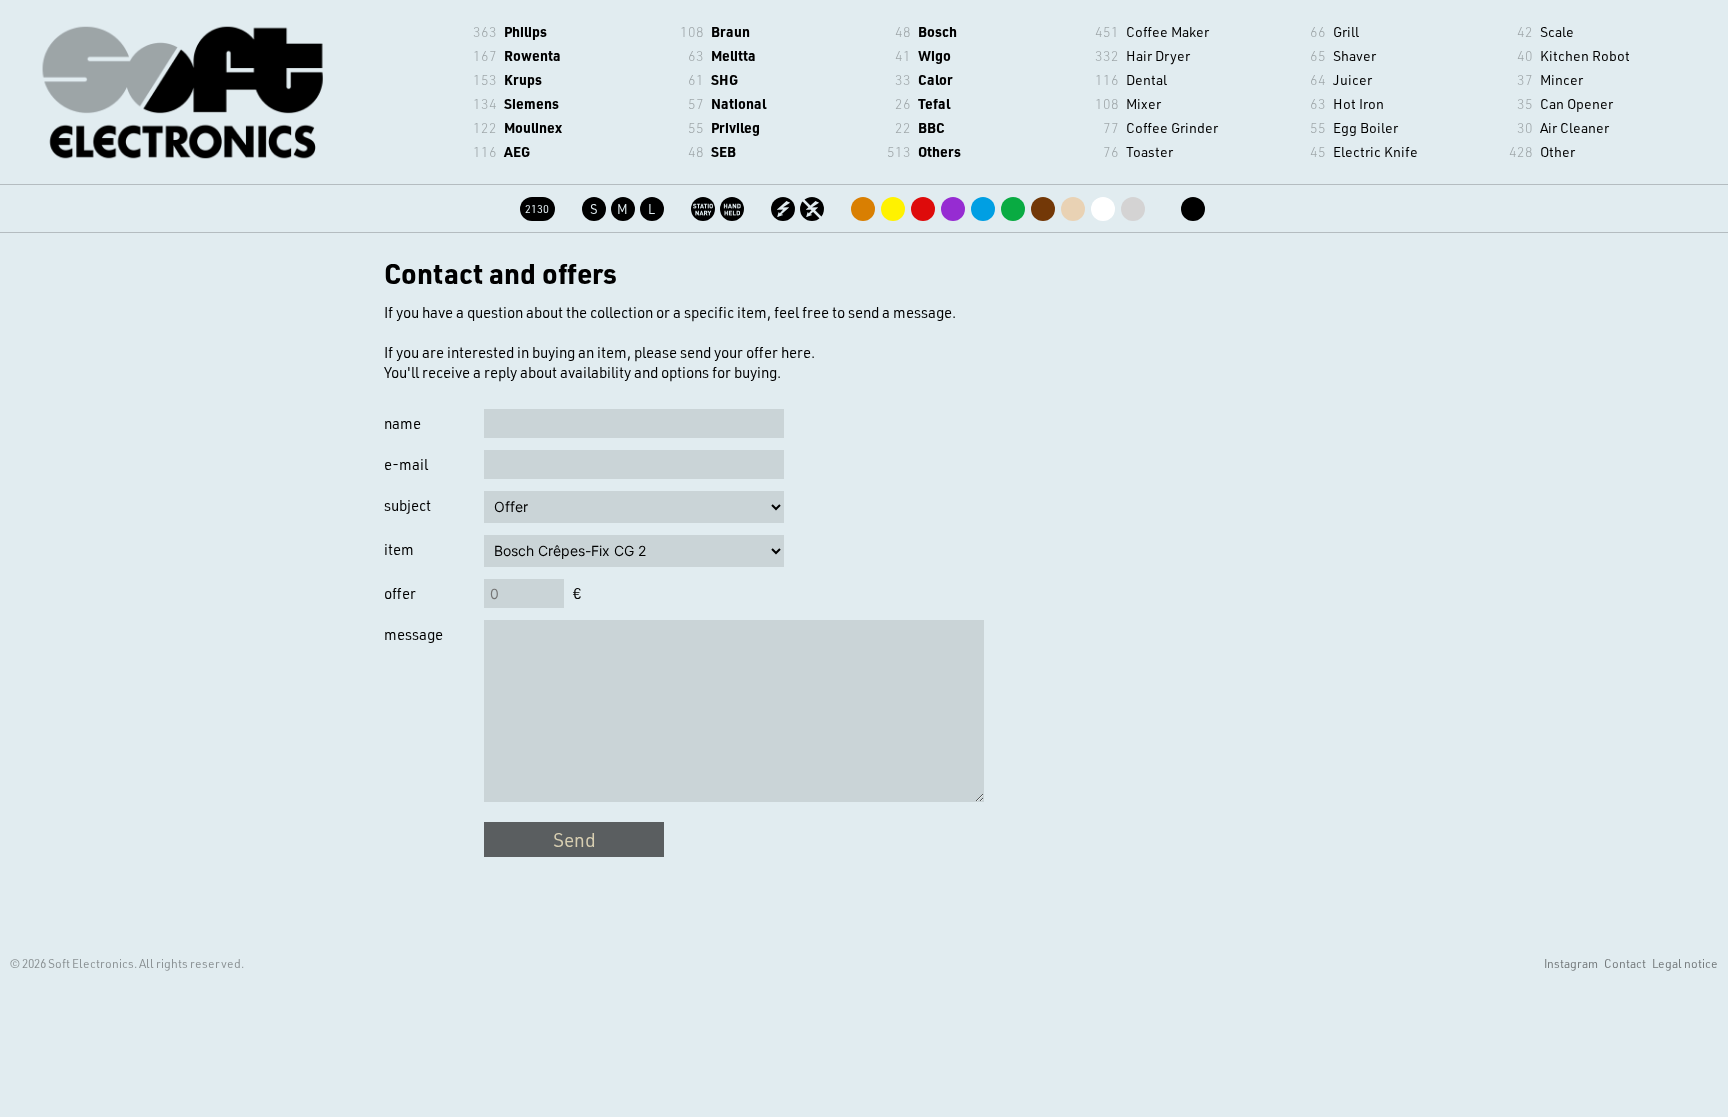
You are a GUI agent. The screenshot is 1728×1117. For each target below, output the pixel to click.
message (413, 634)
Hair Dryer (1158, 55)
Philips (525, 31)
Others (939, 151)
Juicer (1352, 79)
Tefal (934, 103)
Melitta (733, 55)
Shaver (1354, 55)
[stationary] (704, 205)
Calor (935, 79)
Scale (1557, 31)
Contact (1625, 963)
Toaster (1149, 151)
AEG (517, 151)
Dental (1146, 79)
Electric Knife (1375, 151)
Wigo (934, 55)
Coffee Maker (1167, 31)
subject (407, 505)
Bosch (937, 31)
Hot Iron (1358, 103)
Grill (1346, 31)
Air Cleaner (1574, 127)
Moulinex (533, 127)
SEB (723, 151)
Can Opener (1576, 103)
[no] (813, 205)
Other (1557, 151)
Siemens (531, 103)
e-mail (406, 464)
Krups (523, 79)
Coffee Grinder (1172, 127)
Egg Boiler (1365, 127)
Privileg (735, 127)
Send (574, 839)
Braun (730, 31)
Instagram (1571, 963)
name (402, 423)
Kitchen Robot (1585, 55)
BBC (931, 127)
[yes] (784, 205)
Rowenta (532, 55)
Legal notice (1685, 963)
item (399, 549)
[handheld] (733, 205)
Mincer (1561, 79)
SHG (724, 79)
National (738, 103)
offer (400, 593)
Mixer (1143, 103)
